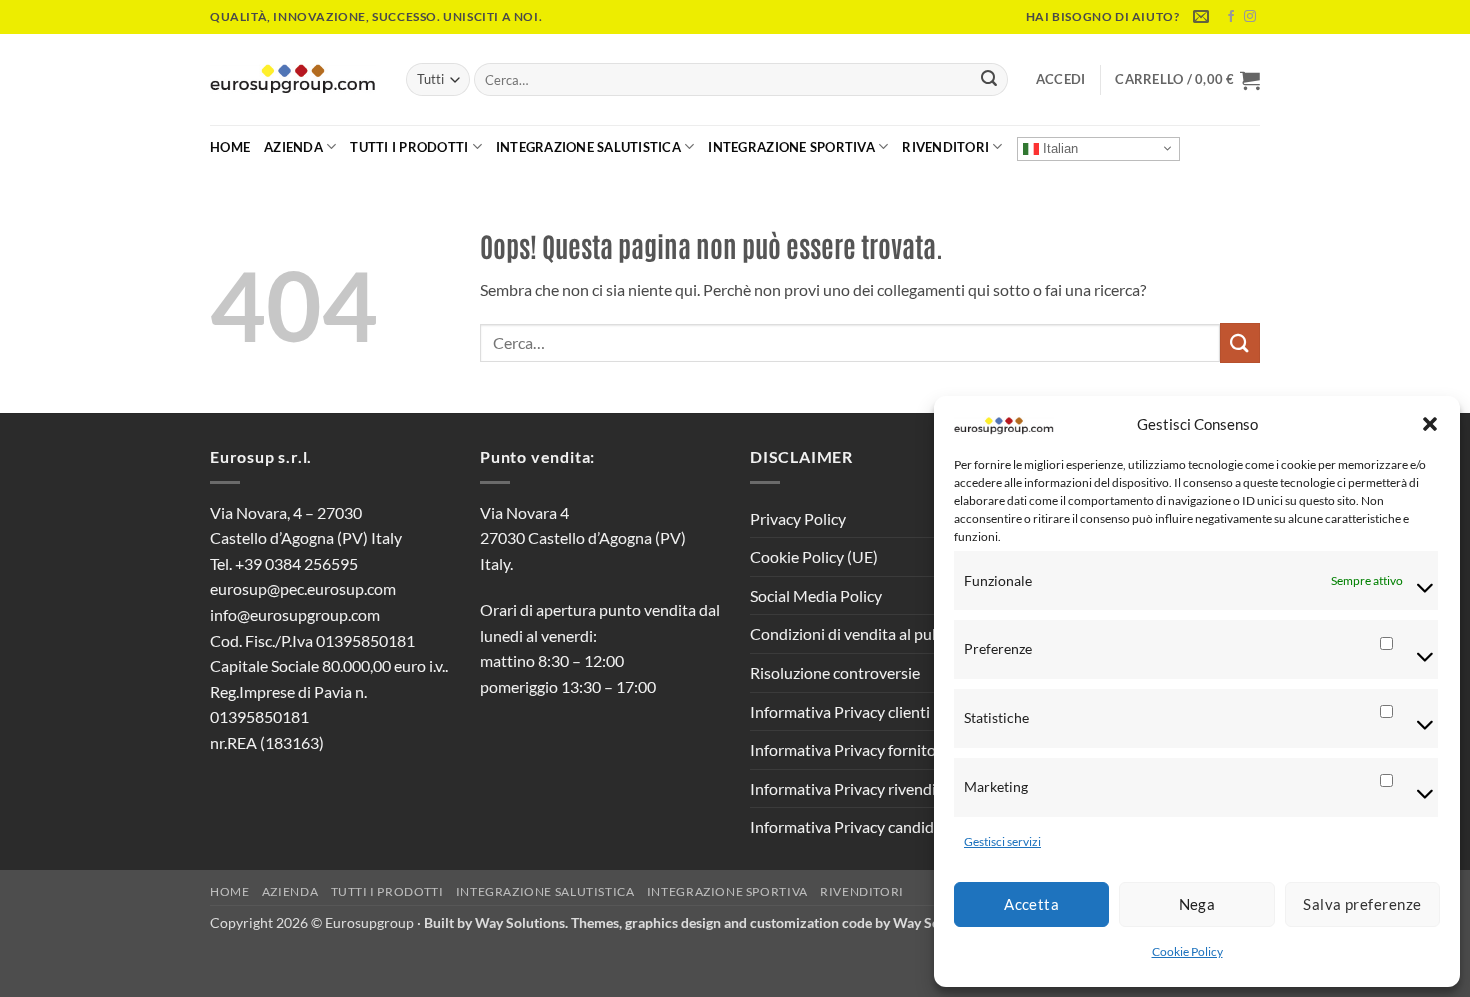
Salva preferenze (1362, 904)
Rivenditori (945, 147)
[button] (1430, 424)
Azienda (293, 147)
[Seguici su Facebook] (1231, 17)
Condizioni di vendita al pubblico (862, 633)
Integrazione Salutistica (588, 147)
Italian (1058, 147)
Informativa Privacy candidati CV (863, 826)
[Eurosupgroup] (293, 79)
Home (230, 147)
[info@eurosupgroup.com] (1203, 16)
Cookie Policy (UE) (814, 556)
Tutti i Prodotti (409, 147)
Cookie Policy (1187, 951)
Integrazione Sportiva (791, 147)
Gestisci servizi (1002, 841)
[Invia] (989, 80)
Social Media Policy (816, 595)
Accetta (1031, 904)
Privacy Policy (798, 518)
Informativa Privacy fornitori (848, 749)
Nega (1197, 904)
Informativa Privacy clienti (840, 711)
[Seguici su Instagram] (1250, 17)
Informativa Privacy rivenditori (855, 788)
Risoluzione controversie (835, 672)
